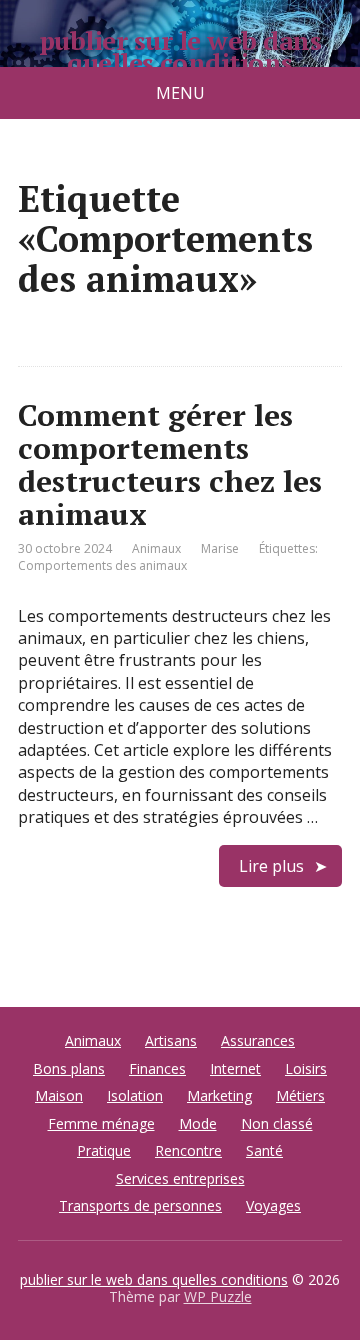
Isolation (135, 1095)
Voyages (273, 1205)
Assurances (258, 1040)
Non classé (277, 1123)
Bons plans (69, 1068)
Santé (264, 1150)
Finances (157, 1068)
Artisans (171, 1040)
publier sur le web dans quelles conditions (180, 51)
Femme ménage (101, 1123)
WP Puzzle (218, 1296)
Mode (198, 1123)
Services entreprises (180, 1178)
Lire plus (271, 866)
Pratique (104, 1150)
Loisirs (306, 1068)
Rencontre (188, 1150)
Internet (235, 1068)
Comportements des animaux (102, 565)
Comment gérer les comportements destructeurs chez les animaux (170, 464)
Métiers (300, 1095)
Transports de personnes (140, 1205)
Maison (59, 1095)
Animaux (156, 548)
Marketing (219, 1095)
